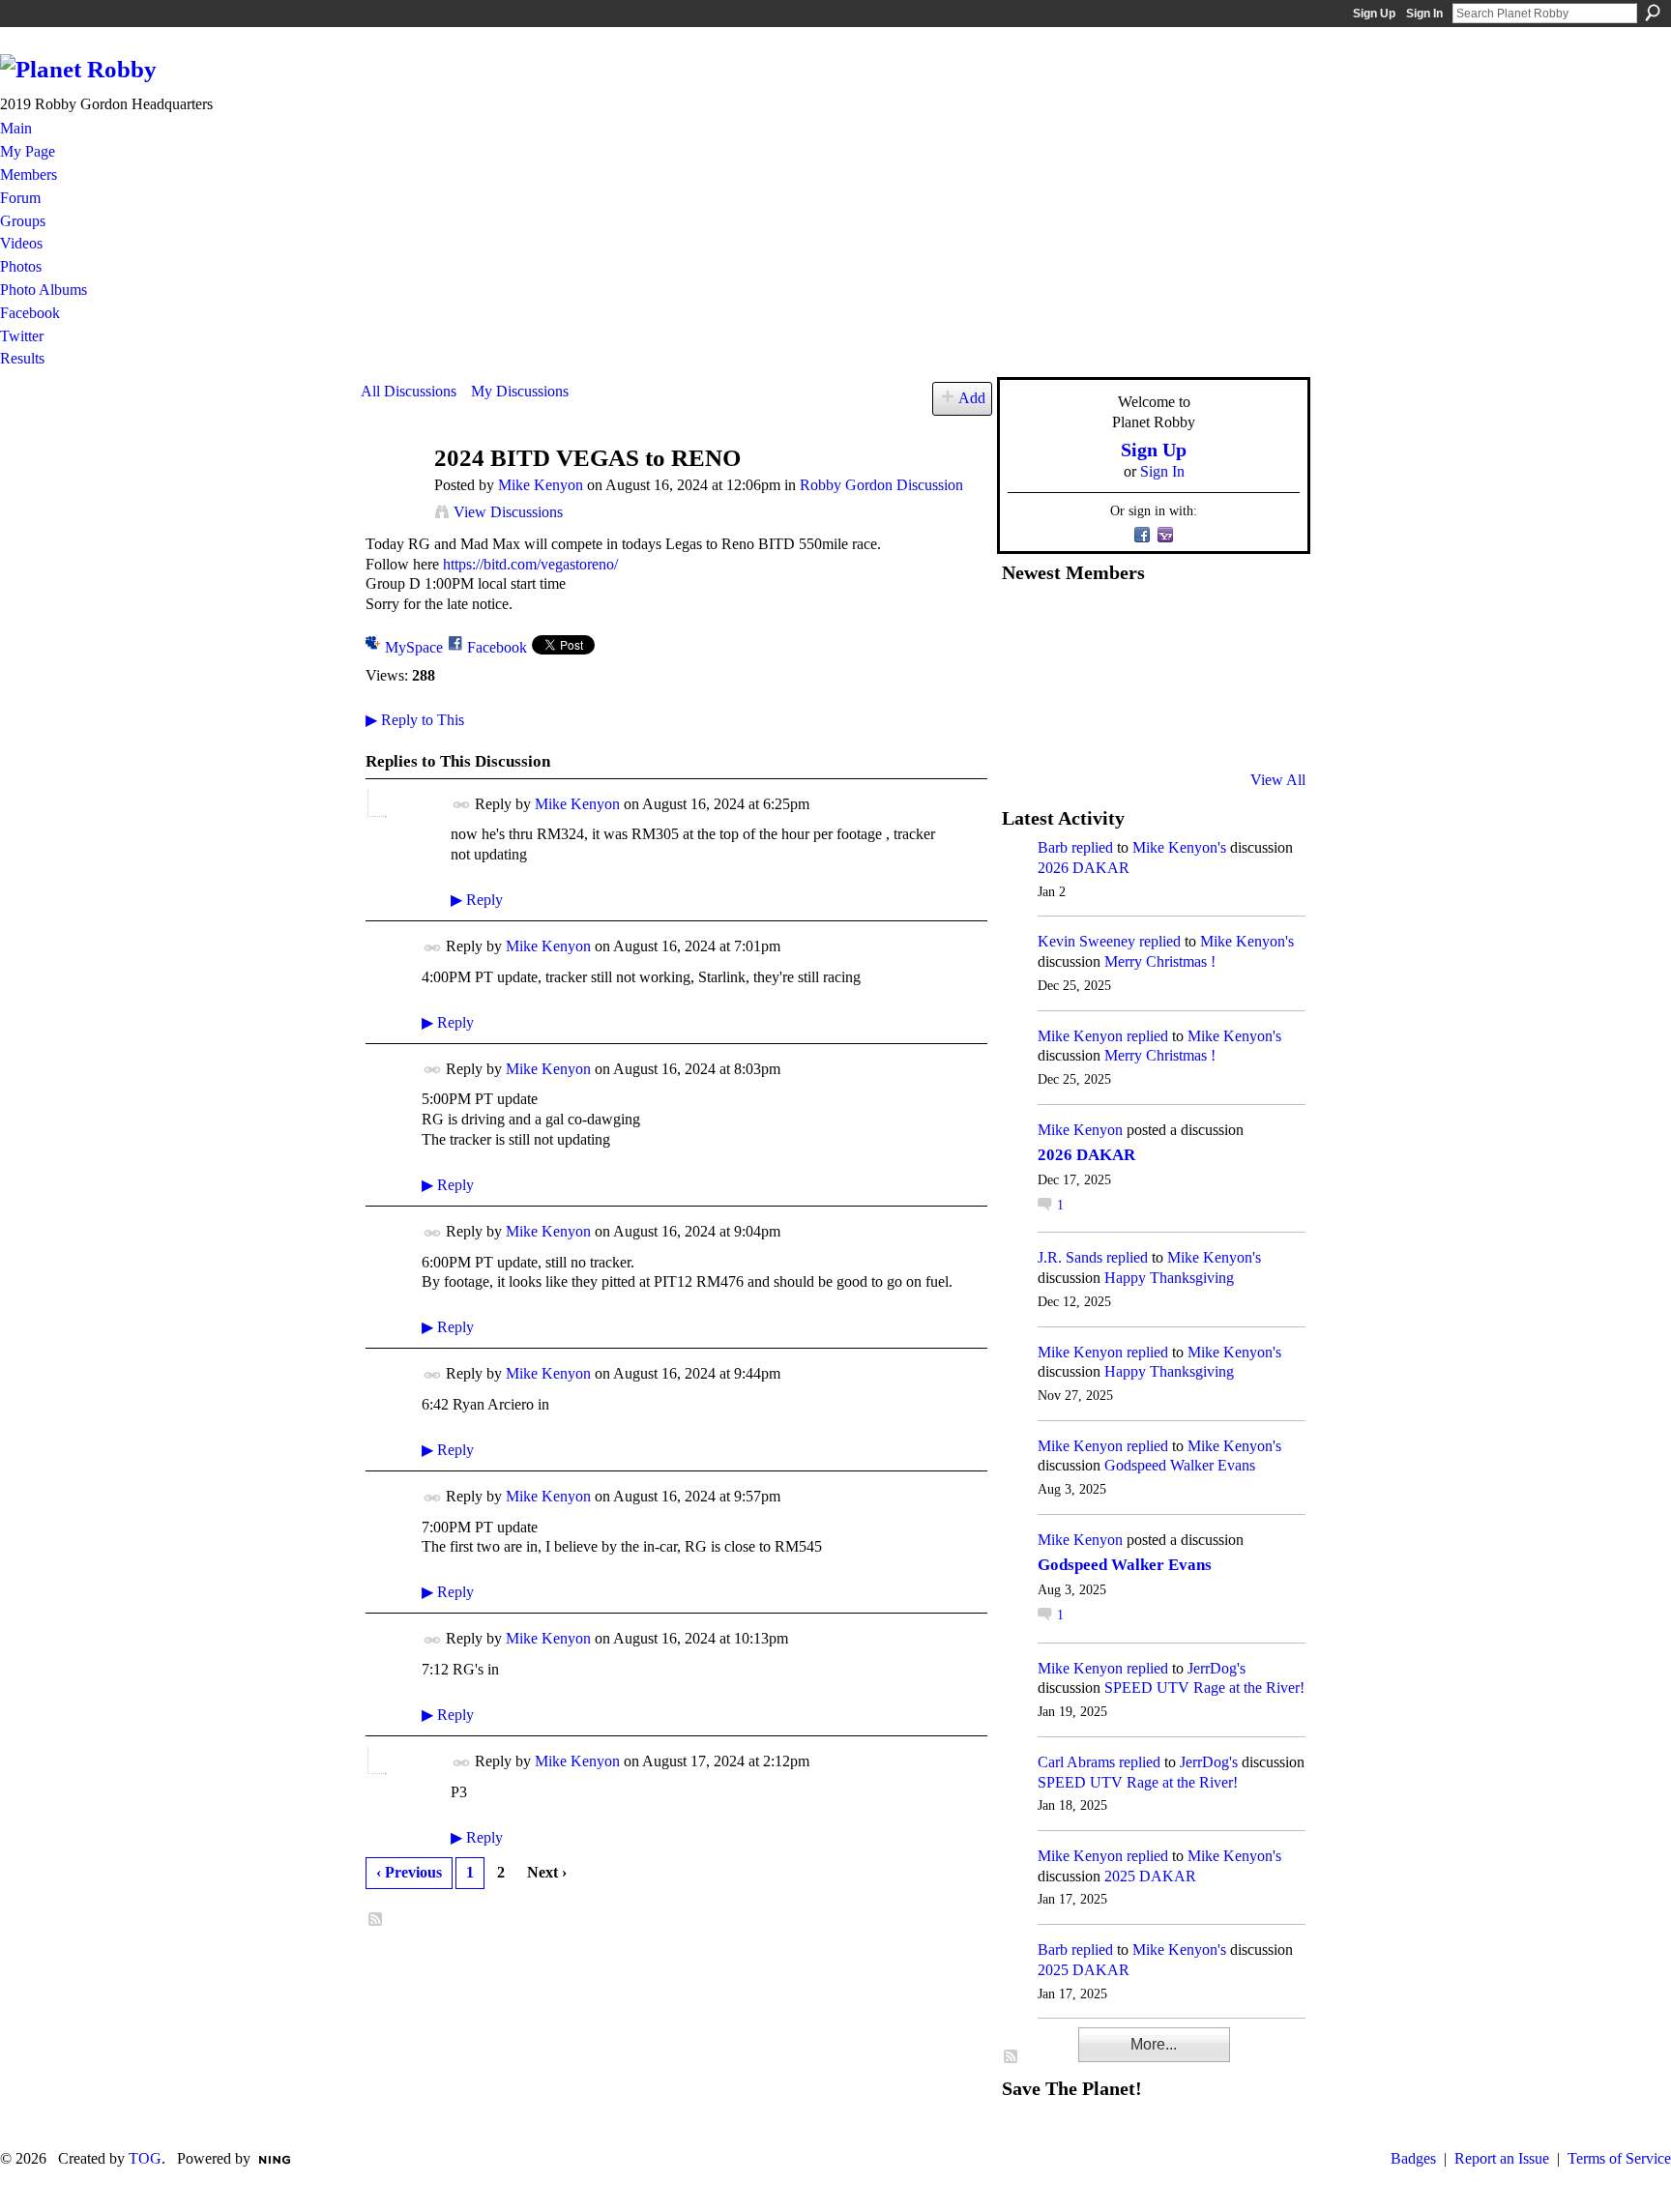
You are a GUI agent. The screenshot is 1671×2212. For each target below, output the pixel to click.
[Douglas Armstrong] (1025, 624)
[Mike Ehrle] (1167, 624)
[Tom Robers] (1167, 676)
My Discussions (520, 391)
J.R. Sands (1070, 1257)
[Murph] (1072, 728)
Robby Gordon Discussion (881, 485)
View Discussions (508, 512)
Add (972, 398)
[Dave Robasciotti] (1025, 676)
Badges (1413, 2158)
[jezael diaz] (1072, 624)
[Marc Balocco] (1215, 624)
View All (1278, 780)
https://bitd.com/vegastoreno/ (530, 564)
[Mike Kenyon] (392, 495)
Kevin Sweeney (1086, 941)
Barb (1053, 847)
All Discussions (409, 391)
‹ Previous (409, 1872)
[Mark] (1167, 728)
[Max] (1262, 676)
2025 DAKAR (1150, 1876)
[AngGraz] (1215, 676)
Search (1653, 13)
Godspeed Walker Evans (1180, 1465)
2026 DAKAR (1084, 868)
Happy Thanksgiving (1169, 1278)
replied (1092, 847)
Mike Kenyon (541, 485)
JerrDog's (1217, 1668)
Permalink (462, 805)
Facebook (497, 647)
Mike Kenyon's (1179, 847)
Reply (477, 900)
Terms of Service (1619, 2158)
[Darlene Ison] (1120, 624)
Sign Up (1374, 14)
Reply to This (415, 720)
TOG (145, 2158)
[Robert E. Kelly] (1215, 728)
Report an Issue (1502, 2158)
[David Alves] (1072, 676)
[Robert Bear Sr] (1262, 728)
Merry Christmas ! (1160, 961)
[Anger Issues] (1120, 728)
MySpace (414, 647)
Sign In (1424, 14)
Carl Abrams (1076, 1762)
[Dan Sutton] (1262, 624)
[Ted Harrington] (1025, 728)
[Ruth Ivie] (1120, 676)
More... (1154, 2044)
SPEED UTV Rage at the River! (1204, 1688)
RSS (376, 1920)
